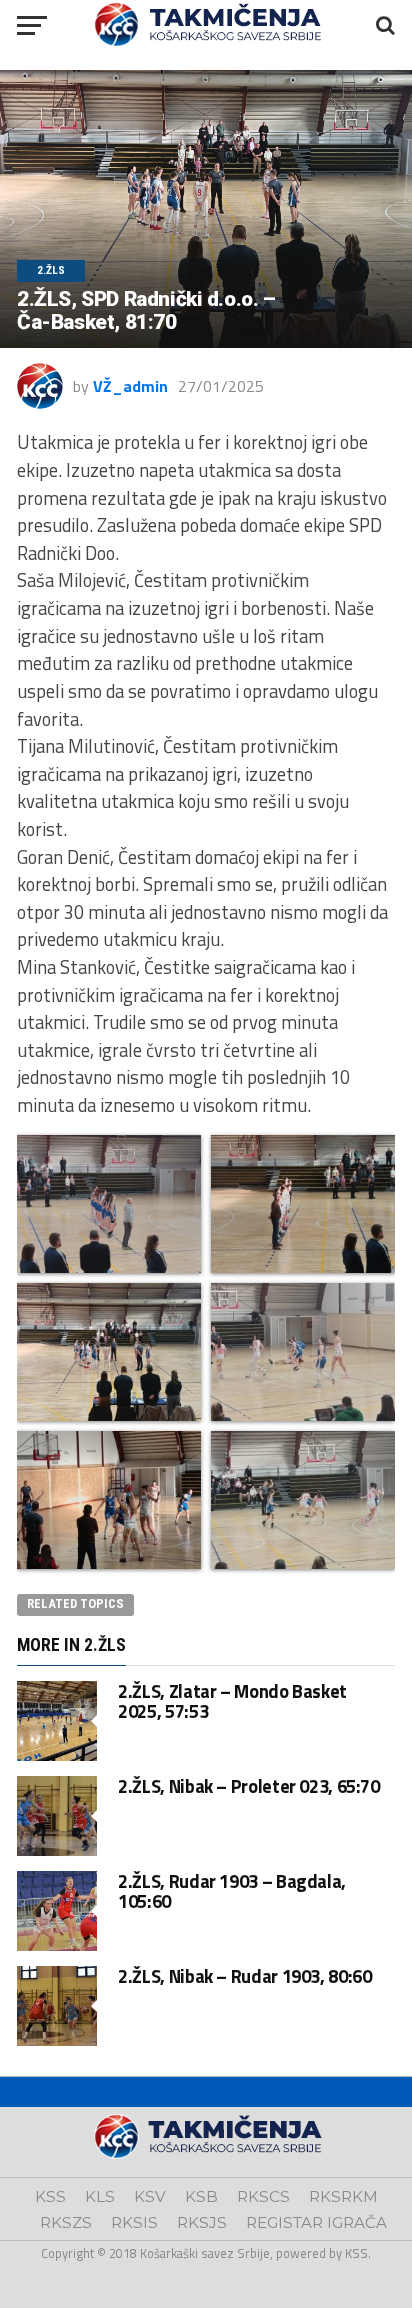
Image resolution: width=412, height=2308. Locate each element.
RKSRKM (343, 2196)
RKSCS (263, 2196)
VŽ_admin (130, 386)
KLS (100, 2196)
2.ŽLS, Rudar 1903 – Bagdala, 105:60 (232, 1891)
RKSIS (134, 2222)
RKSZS (66, 2222)
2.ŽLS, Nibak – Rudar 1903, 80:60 (244, 1976)
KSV (150, 2196)
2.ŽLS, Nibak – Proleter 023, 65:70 (249, 1786)
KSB (201, 2196)
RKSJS (202, 2222)
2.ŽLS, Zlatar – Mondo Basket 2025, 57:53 (232, 1701)
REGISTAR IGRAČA (316, 2222)
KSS (50, 2196)
